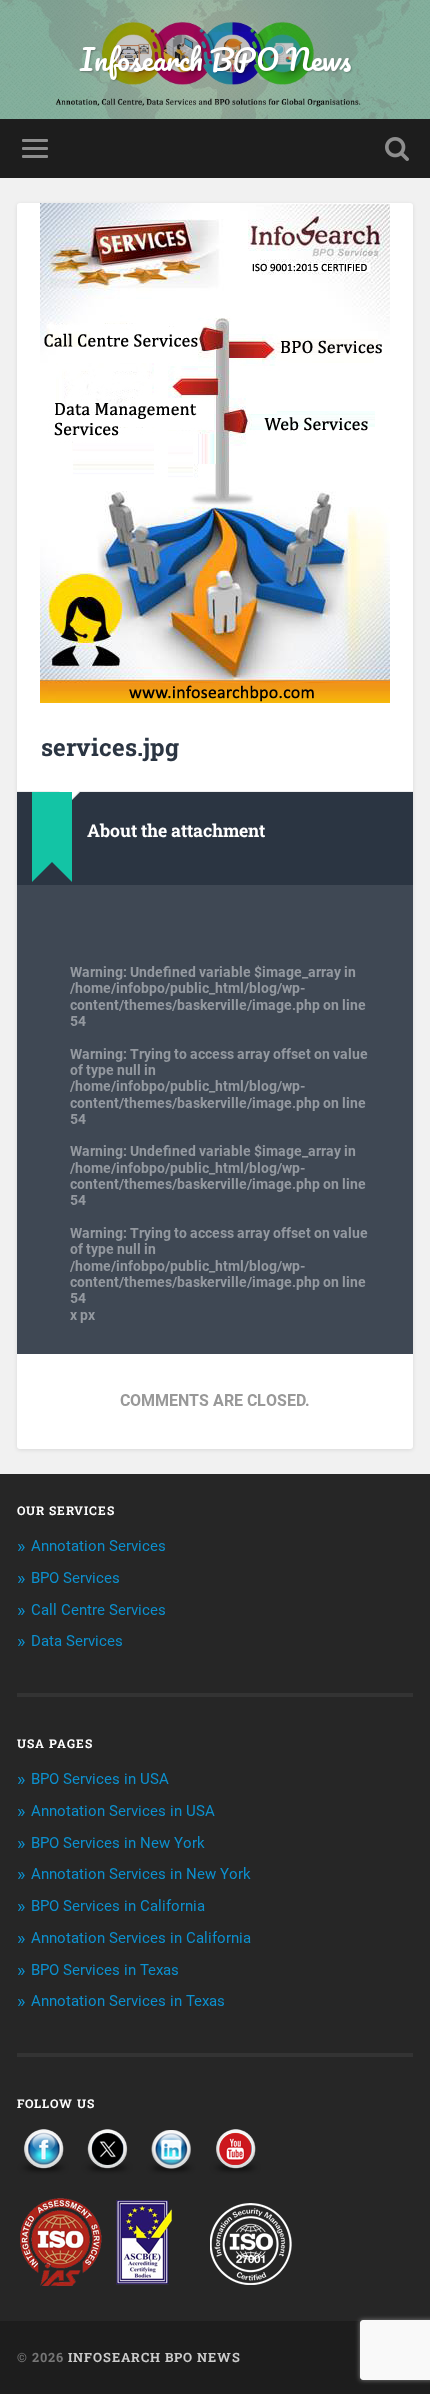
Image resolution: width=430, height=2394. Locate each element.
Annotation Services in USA (123, 1811)
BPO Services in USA (100, 1779)
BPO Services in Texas (105, 1970)
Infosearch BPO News (215, 59)
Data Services (77, 1641)
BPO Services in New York (118, 1843)
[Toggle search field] (397, 148)
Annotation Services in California (141, 1938)
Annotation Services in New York (141, 1874)
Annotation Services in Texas (128, 2001)
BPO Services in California (118, 1906)
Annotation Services (98, 1546)
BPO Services (75, 1578)
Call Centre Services (98, 1610)
